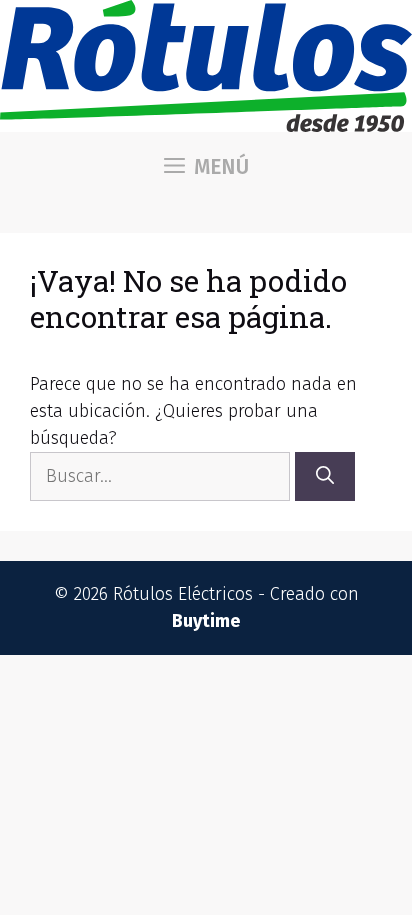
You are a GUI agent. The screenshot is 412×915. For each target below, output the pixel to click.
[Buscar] (325, 476)
